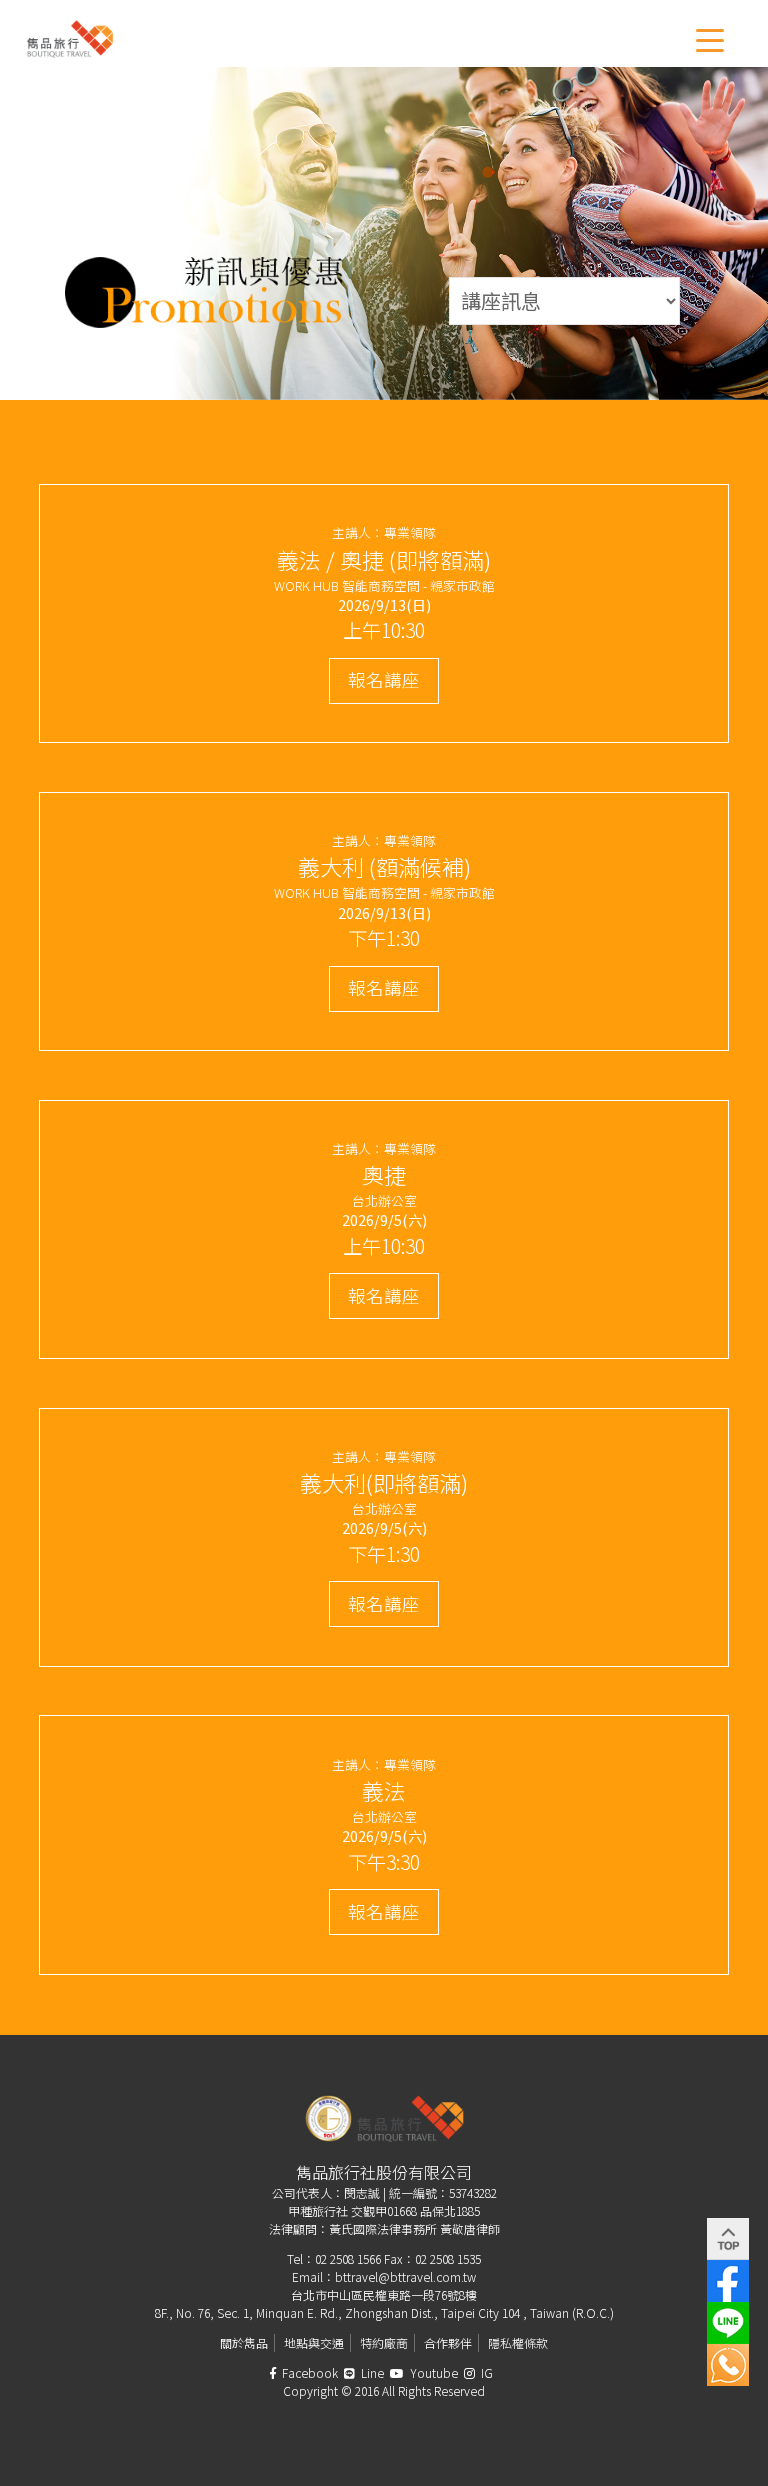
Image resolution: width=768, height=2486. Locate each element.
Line (371, 2372)
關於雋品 (244, 2342)
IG (485, 2372)
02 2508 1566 (348, 2258)
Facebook (308, 2372)
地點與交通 (314, 2342)
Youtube (432, 2372)
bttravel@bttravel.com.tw (405, 2276)
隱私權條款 (518, 2342)
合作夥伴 (448, 2342)
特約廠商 (384, 2342)
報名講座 (384, 679)
